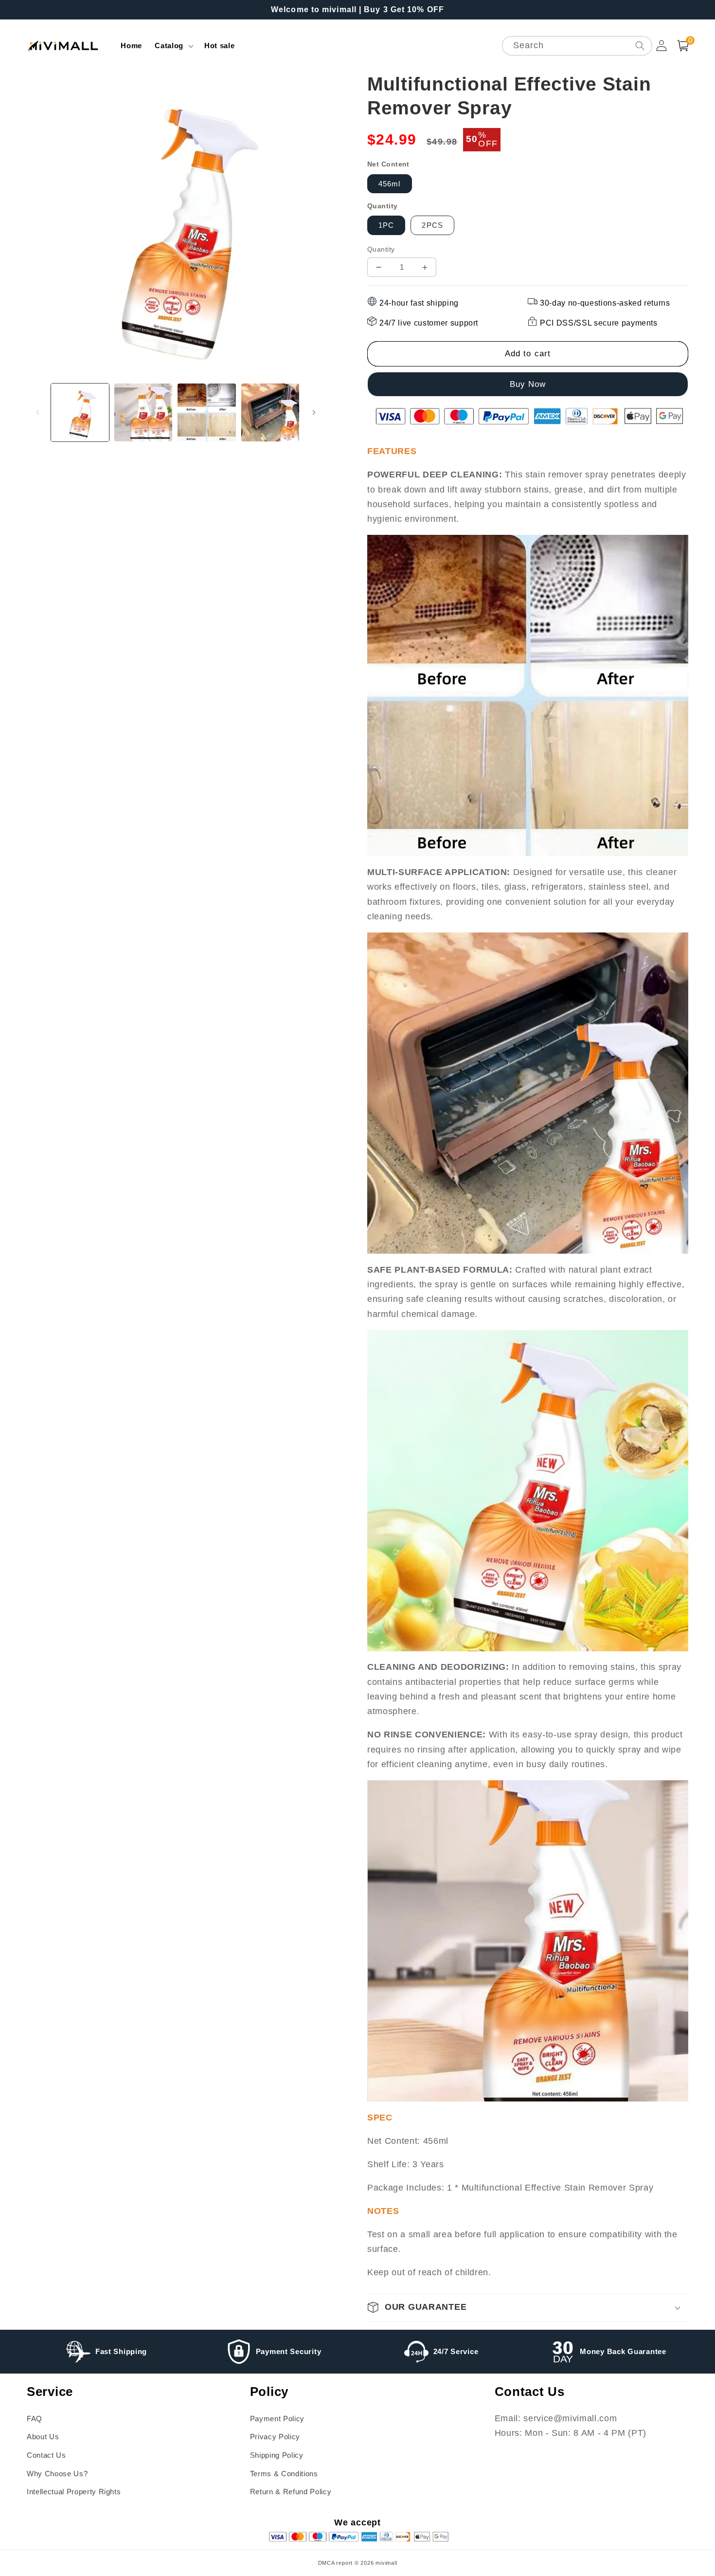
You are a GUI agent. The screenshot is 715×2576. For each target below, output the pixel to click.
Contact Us (46, 2455)
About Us (43, 2437)
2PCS (432, 225)
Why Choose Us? (57, 2474)
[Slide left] (37, 412)
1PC (386, 225)
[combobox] (577, 46)
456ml (390, 184)
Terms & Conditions (284, 2474)
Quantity (381, 249)
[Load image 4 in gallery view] (270, 412)
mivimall (386, 2563)
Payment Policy (277, 2419)
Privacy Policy (275, 2437)
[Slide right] (314, 412)
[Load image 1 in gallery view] (80, 412)
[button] (173, 46)
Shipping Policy (277, 2455)
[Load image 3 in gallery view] (206, 412)
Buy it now (529, 384)
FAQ (35, 2419)
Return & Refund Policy (291, 2492)
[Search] (640, 46)
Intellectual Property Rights (74, 2492)
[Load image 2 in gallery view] (143, 412)
